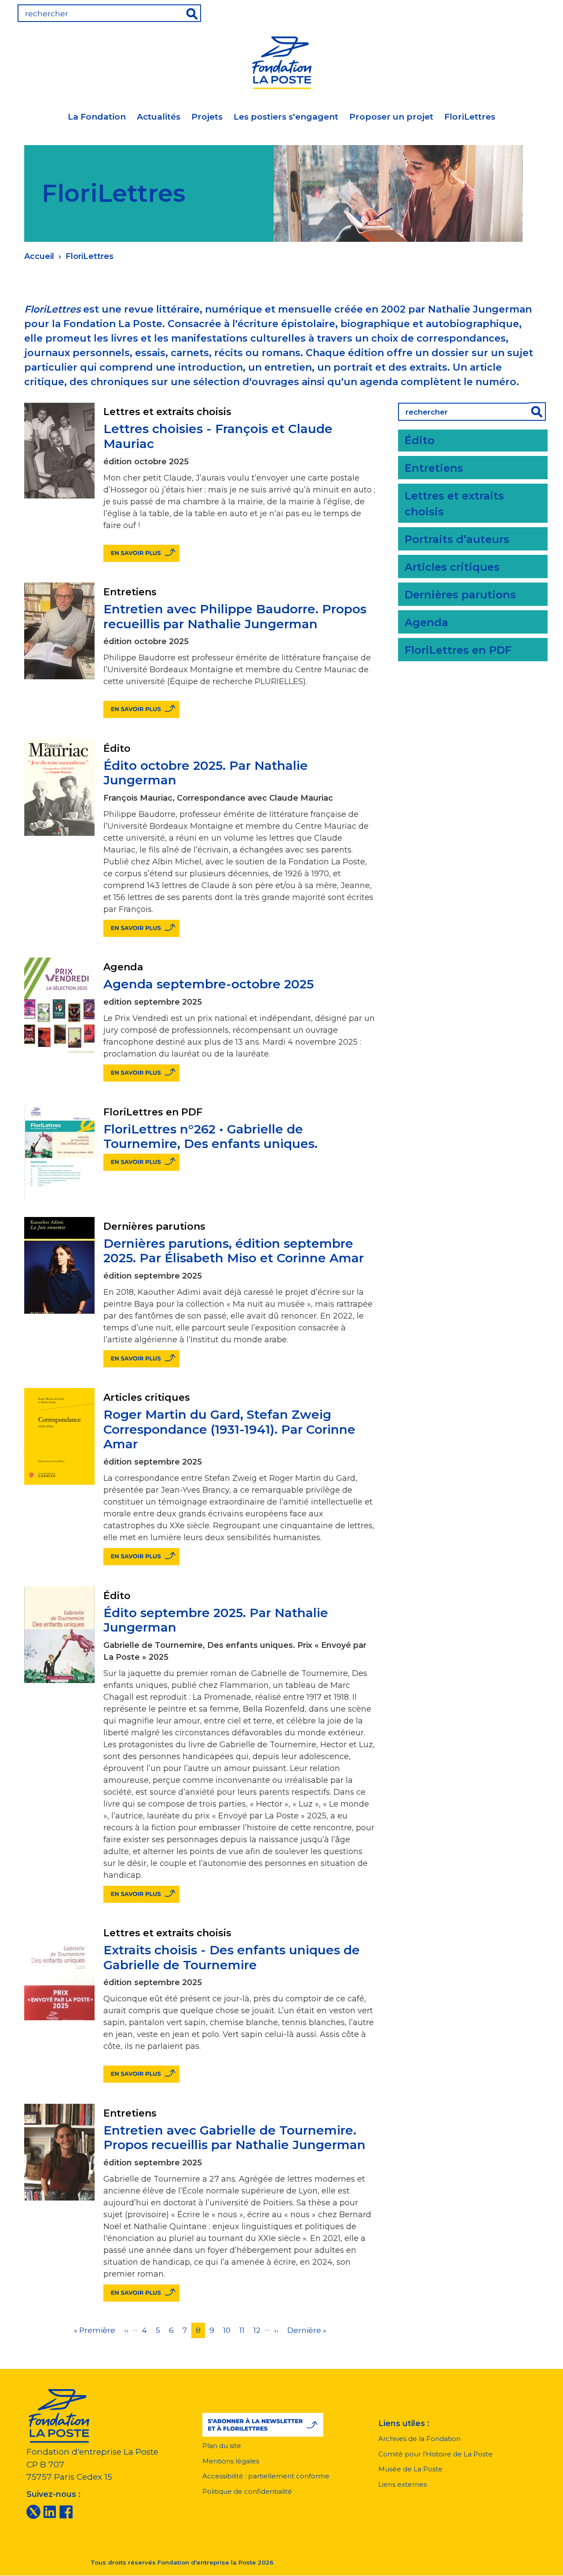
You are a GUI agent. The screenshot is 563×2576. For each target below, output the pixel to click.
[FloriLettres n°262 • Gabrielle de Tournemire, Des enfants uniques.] (141, 1162)
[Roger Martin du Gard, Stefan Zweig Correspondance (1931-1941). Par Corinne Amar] (141, 1557)
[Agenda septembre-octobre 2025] (141, 1073)
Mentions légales (231, 2461)
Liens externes (402, 2484)
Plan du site (222, 2446)
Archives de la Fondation (419, 2439)
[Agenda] (480, 11)
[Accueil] (281, 61)
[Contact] (535, 11)
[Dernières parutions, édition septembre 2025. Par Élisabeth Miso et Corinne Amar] (141, 1359)
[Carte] (508, 11)
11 (244, 2330)
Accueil (39, 256)
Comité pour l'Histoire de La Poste (435, 2454)
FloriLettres (470, 117)
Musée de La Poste (410, 2469)
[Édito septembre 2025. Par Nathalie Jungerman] (141, 1894)
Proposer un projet (391, 117)
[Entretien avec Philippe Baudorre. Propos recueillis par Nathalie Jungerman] (141, 709)
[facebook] (66, 2511)
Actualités (159, 117)
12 (259, 2330)
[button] (263, 2425)
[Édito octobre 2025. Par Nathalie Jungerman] (141, 928)
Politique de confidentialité (247, 2491)
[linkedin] (50, 2511)
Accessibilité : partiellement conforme (266, 2476)
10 (229, 2330)
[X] (33, 2511)
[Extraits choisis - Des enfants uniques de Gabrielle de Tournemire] (141, 2074)
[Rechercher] (537, 412)
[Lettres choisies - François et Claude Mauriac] (141, 553)
